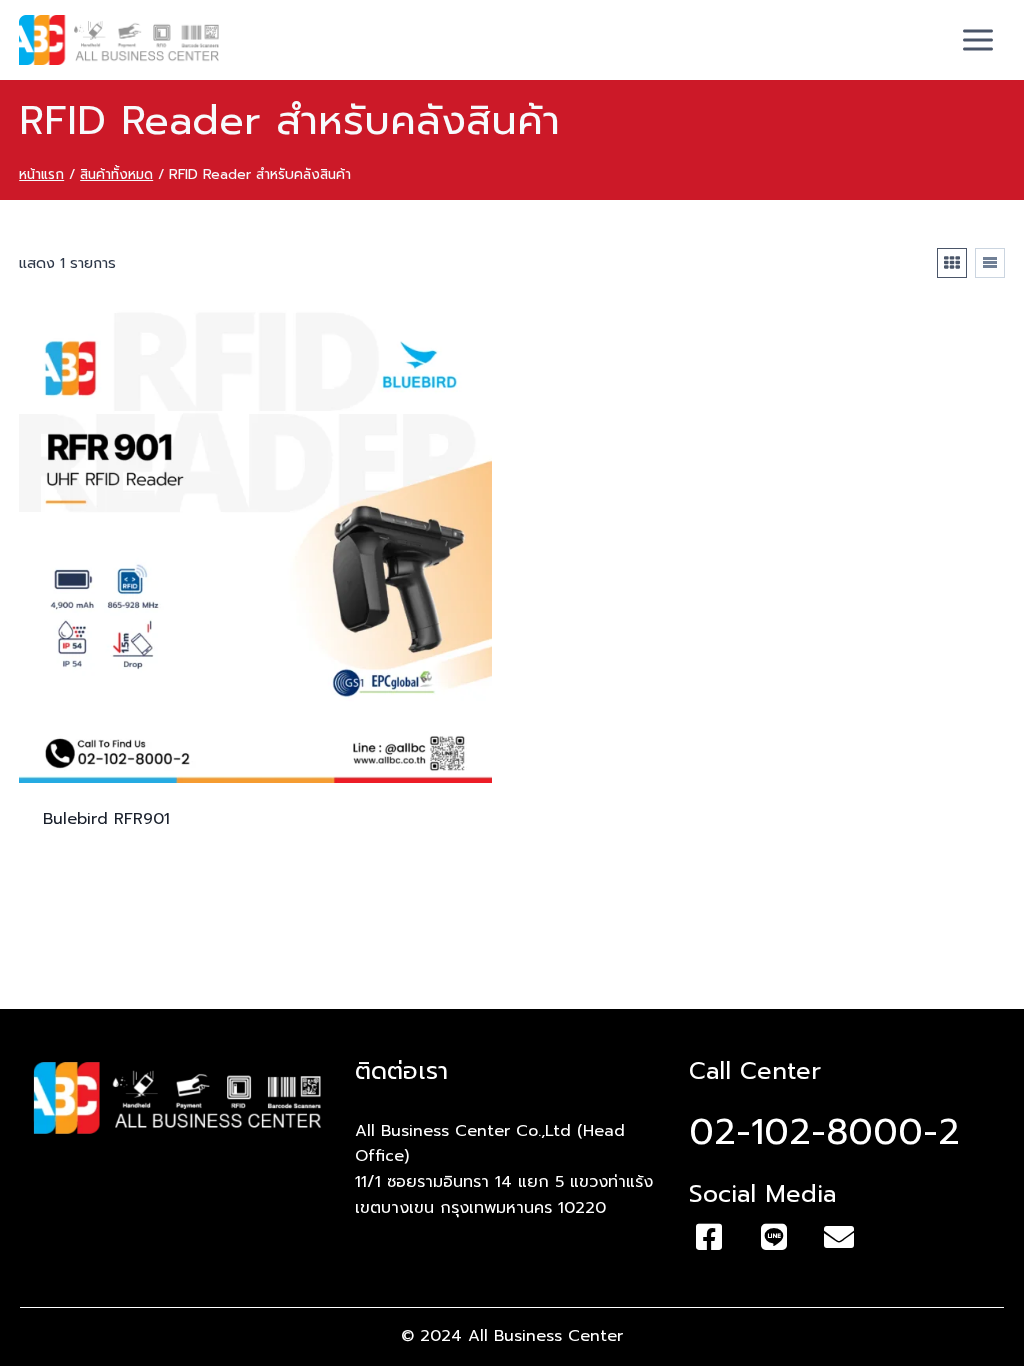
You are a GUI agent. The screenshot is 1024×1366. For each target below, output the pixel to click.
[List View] (990, 263)
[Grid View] (952, 263)
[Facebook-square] (709, 1237)
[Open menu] (978, 39)
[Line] (774, 1237)
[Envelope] (839, 1237)
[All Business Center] (119, 40)
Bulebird (106, 819)
